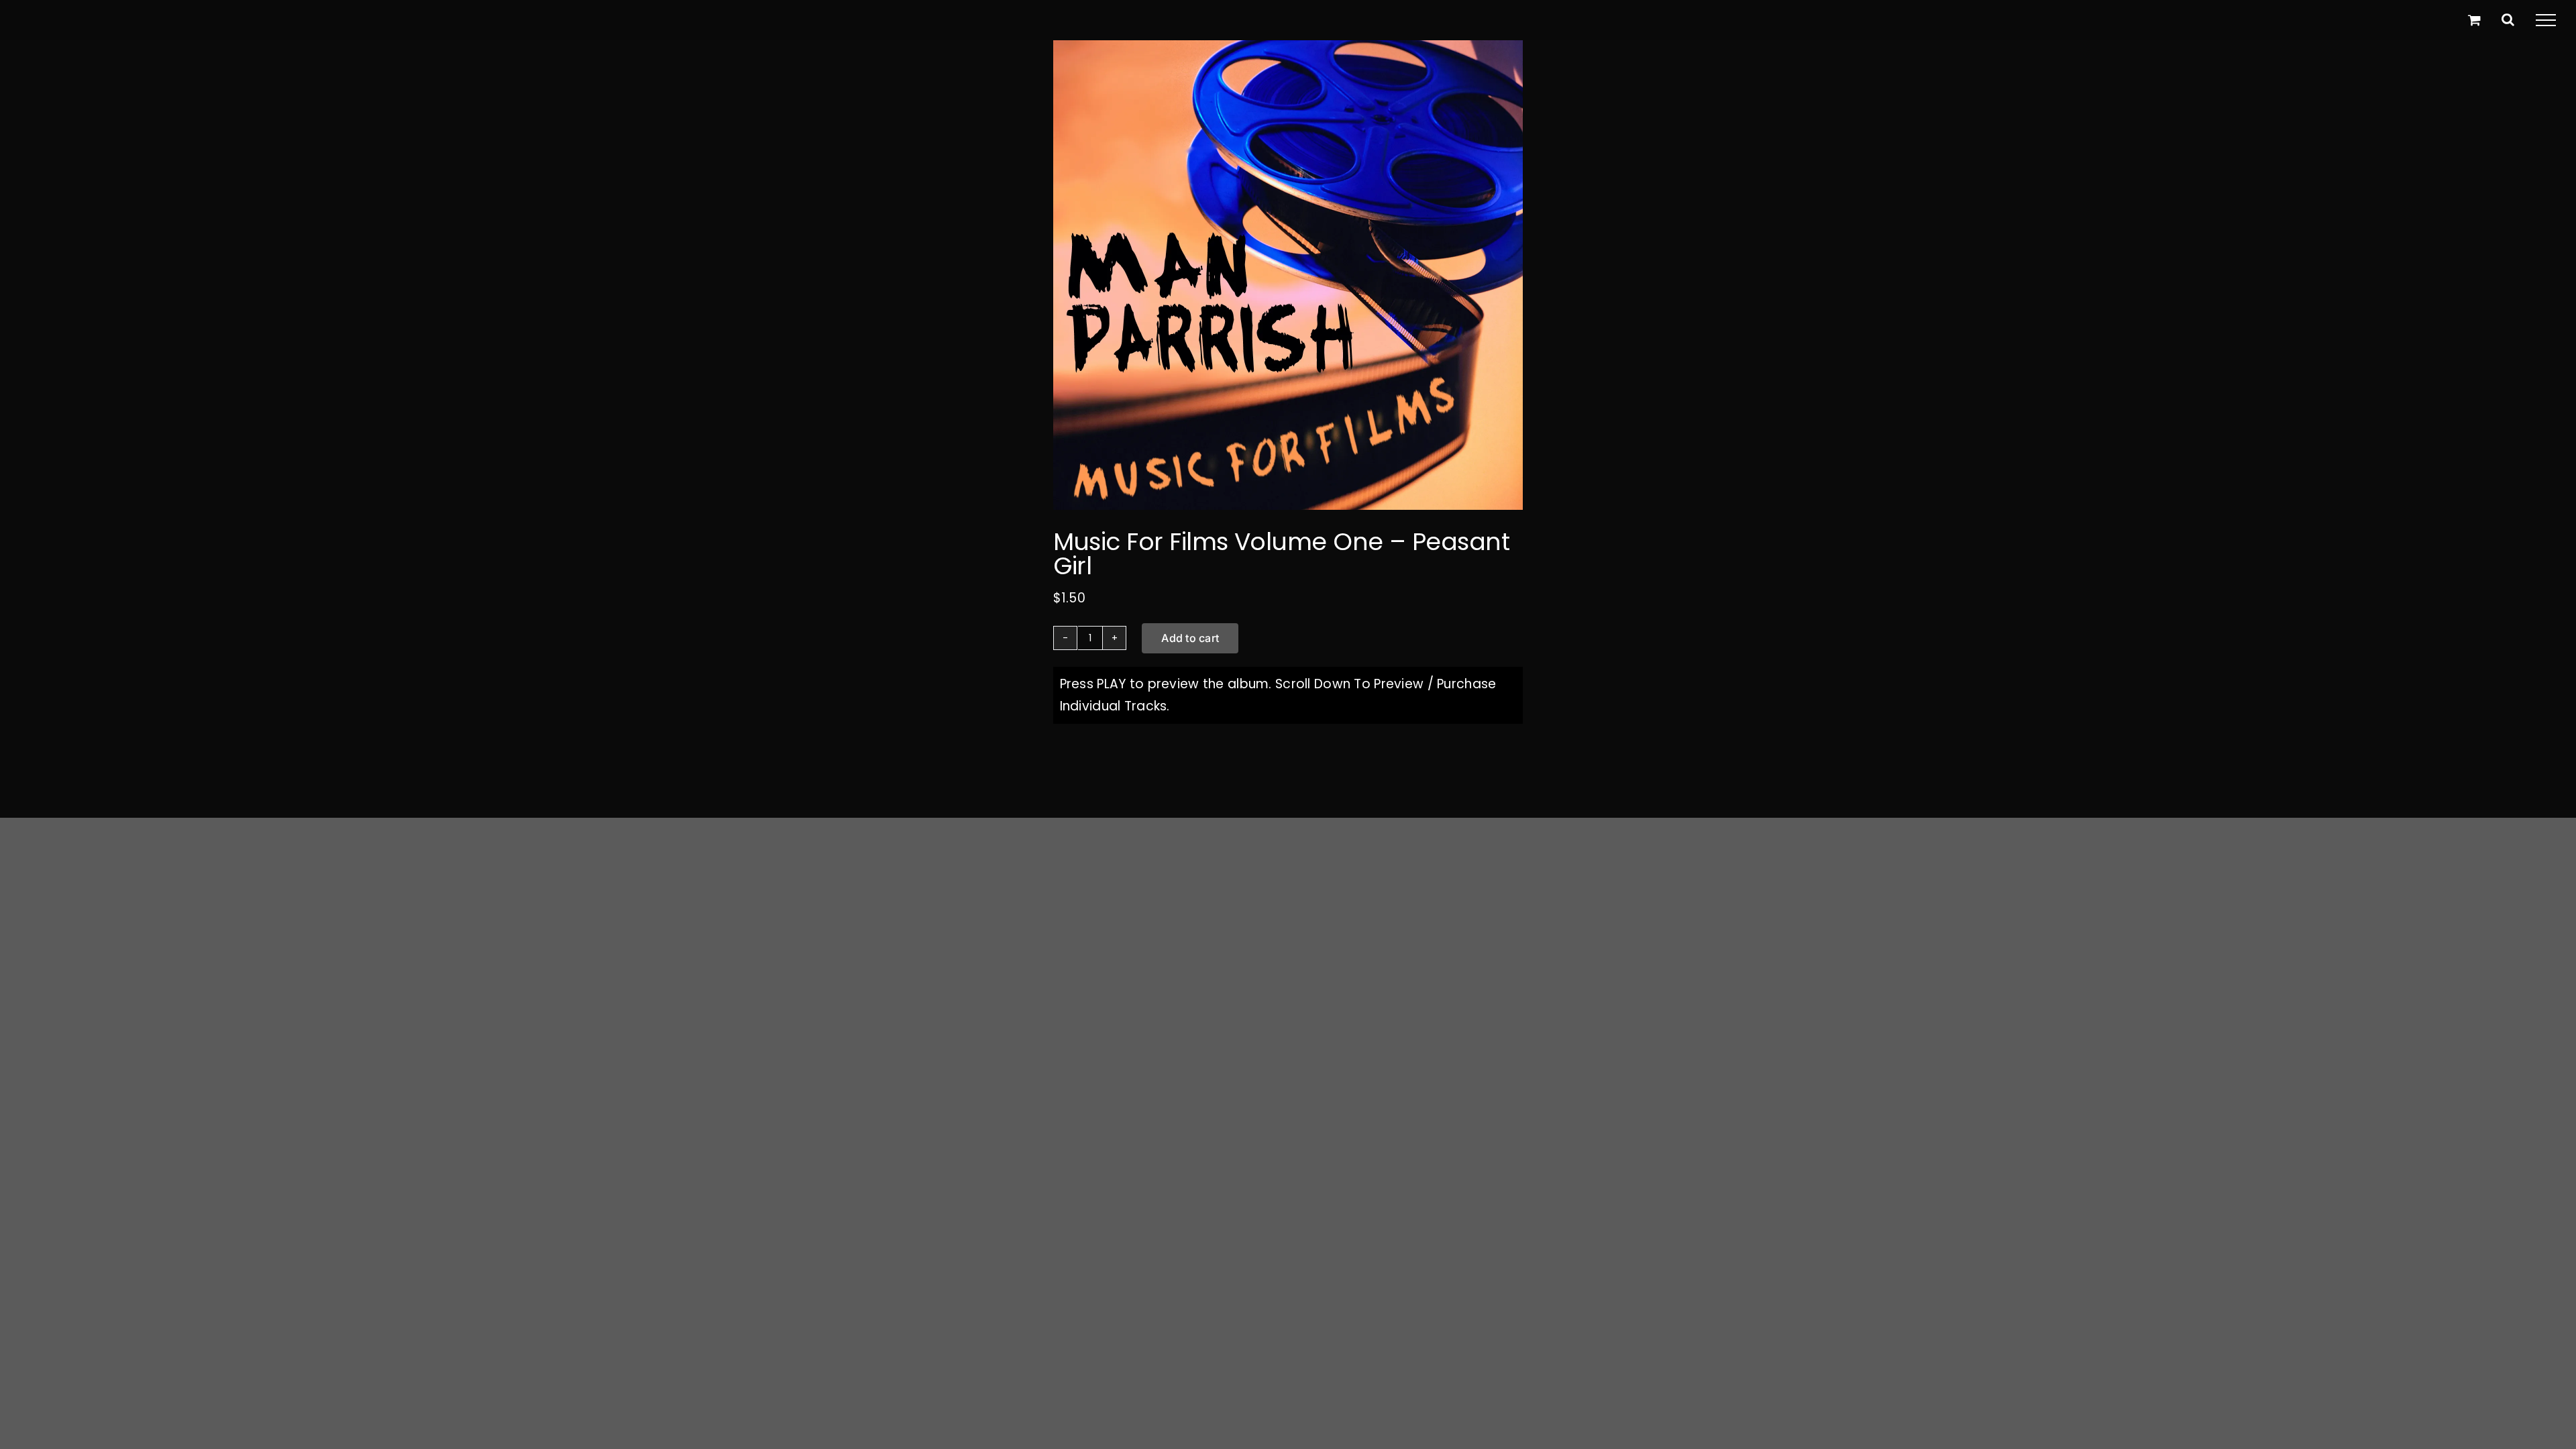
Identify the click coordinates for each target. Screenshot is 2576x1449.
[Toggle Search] (2508, 19)
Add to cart (1190, 638)
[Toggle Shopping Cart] (2474, 20)
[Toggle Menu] (2546, 20)
